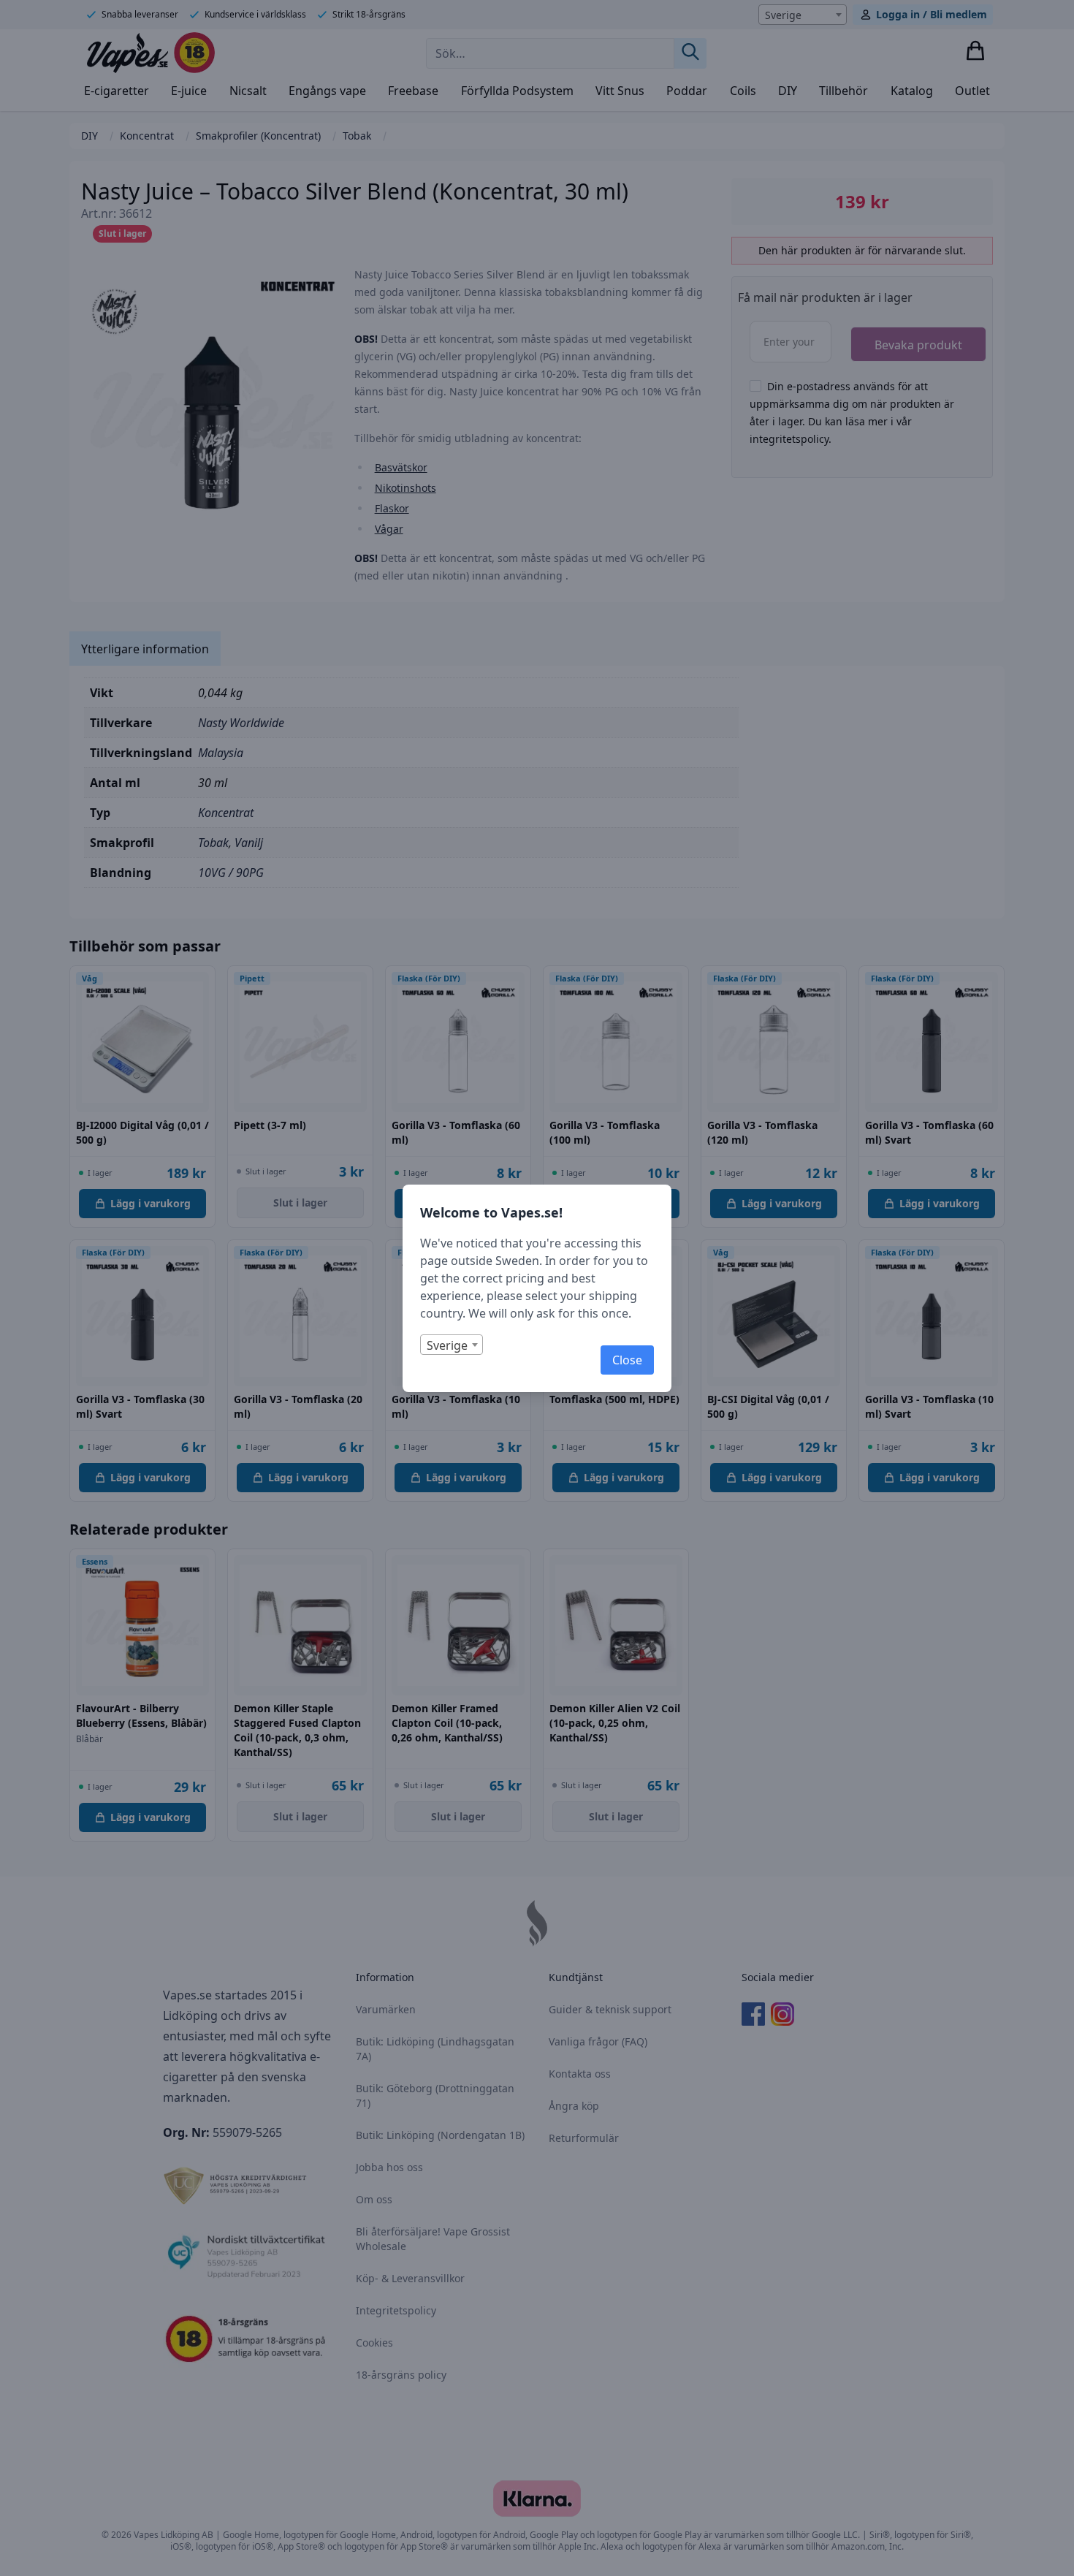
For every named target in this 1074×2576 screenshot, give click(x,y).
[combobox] (452, 1345)
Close (627, 1360)
